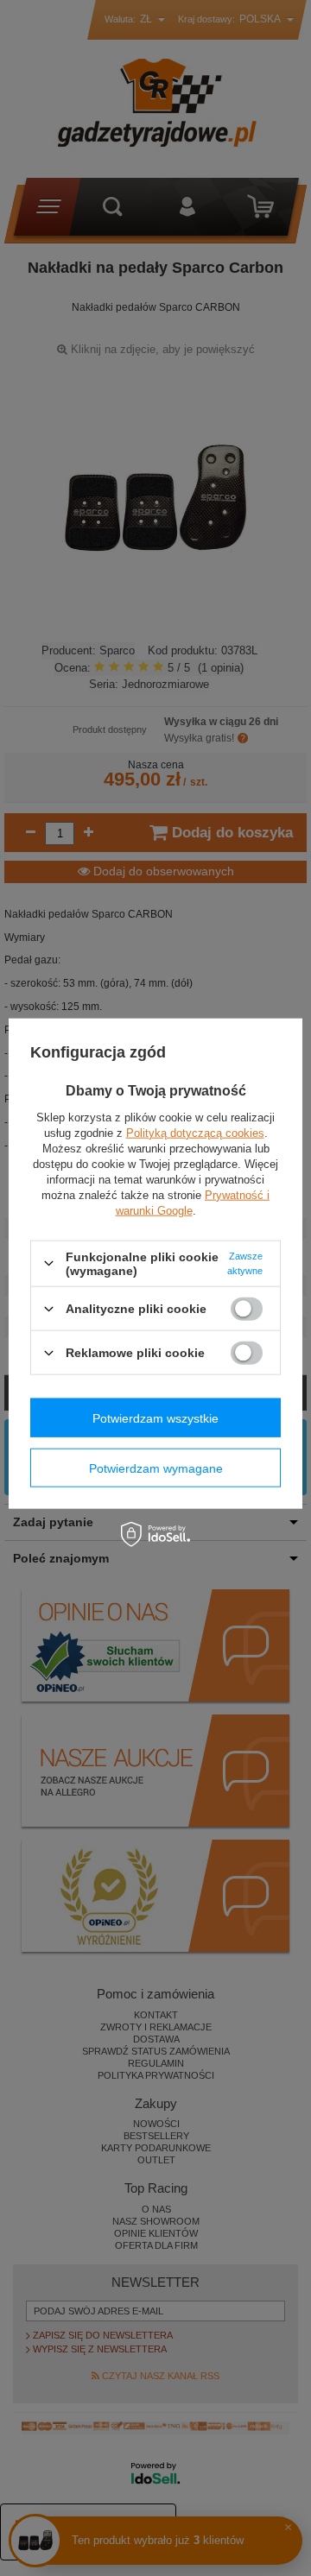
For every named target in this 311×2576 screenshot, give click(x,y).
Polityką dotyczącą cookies (195, 1132)
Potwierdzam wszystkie (155, 1417)
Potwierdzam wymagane (156, 1468)
